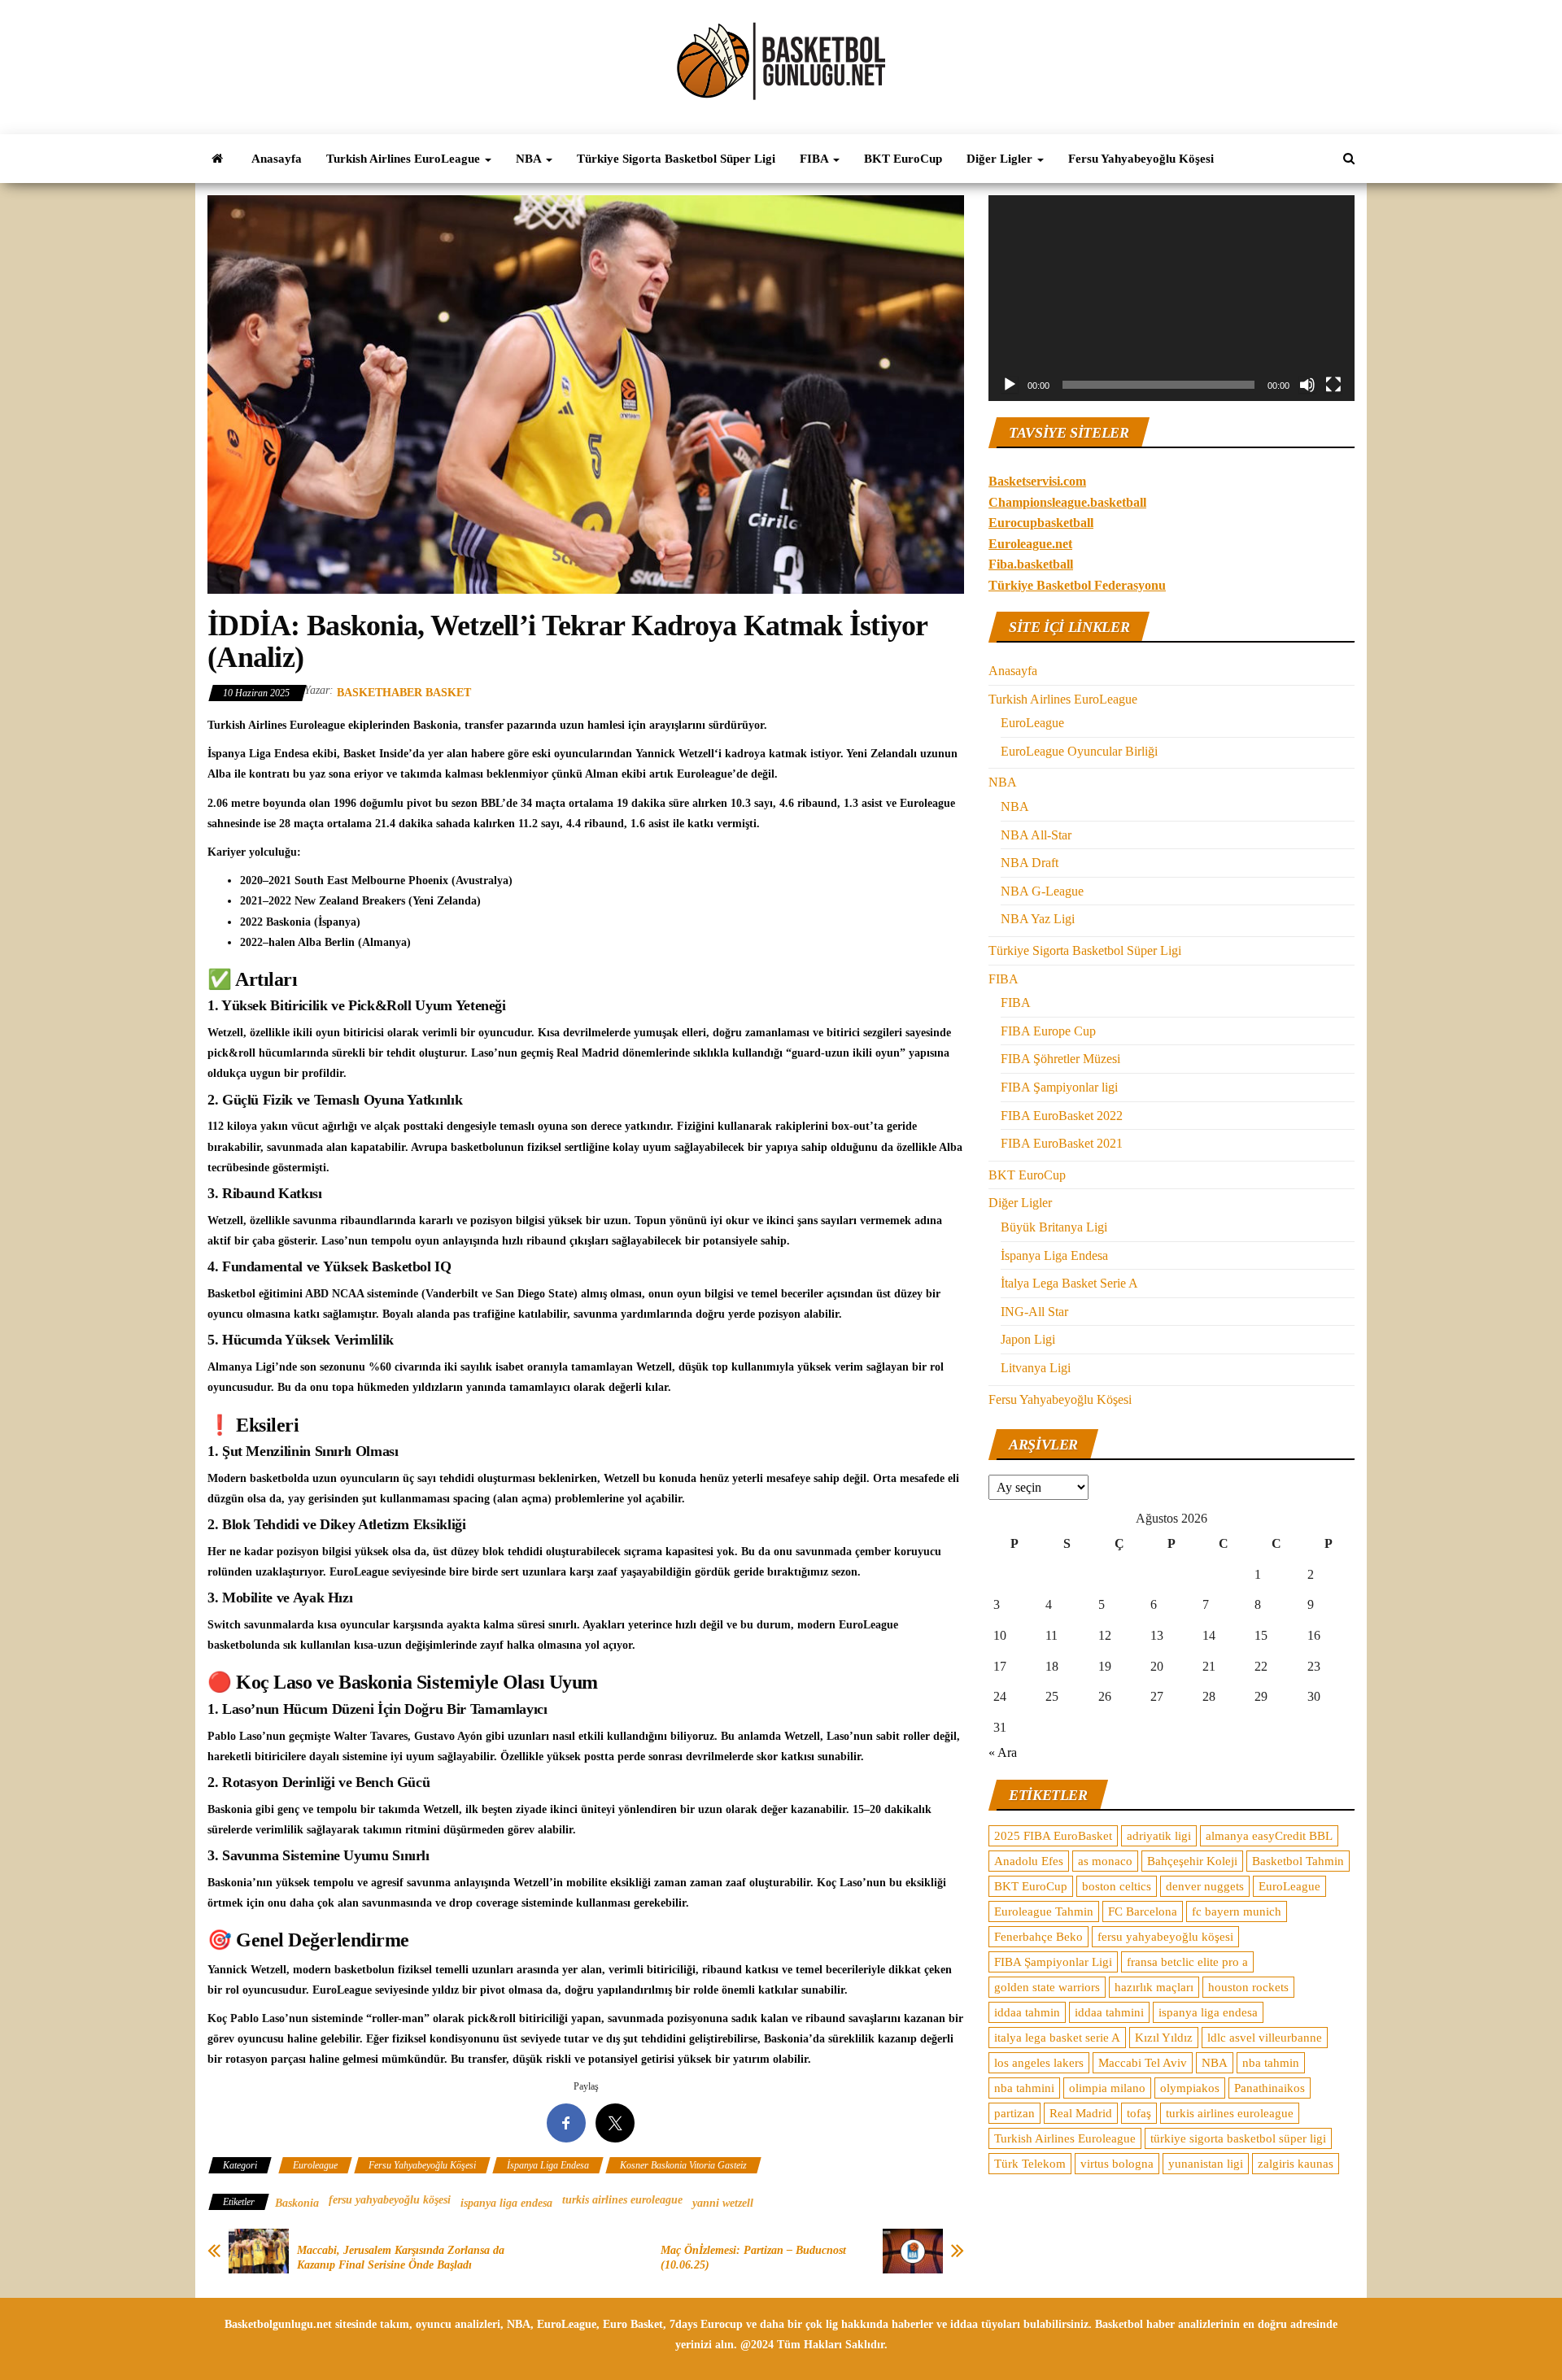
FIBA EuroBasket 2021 (1062, 1143)
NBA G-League (1042, 891)
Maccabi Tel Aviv (1143, 2063)
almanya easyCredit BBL (1269, 1836)
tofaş (1139, 2113)
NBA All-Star (1036, 835)
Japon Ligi (1028, 1339)
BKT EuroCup (903, 159)
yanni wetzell (723, 2203)
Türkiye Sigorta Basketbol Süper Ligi (676, 159)
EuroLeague (1032, 723)
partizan (1014, 2113)
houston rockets (1248, 1987)
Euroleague (315, 2165)
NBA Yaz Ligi (1038, 919)
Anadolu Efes (1029, 1861)
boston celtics (1117, 1886)
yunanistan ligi (1206, 2164)
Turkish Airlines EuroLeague (405, 159)
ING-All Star (1034, 1312)
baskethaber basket (404, 693)
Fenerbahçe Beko (1038, 1937)
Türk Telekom (1030, 2164)
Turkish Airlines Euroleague (1065, 2138)
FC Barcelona (1143, 1911)
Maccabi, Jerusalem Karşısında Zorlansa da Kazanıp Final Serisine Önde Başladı (401, 2258)
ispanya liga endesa (506, 2203)
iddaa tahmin (1027, 2012)
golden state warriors (1047, 1987)
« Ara (1003, 1752)
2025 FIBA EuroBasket (1053, 1836)
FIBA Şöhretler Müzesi (1060, 1059)
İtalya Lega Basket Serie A (1069, 1283)
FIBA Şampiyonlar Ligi (1053, 1962)
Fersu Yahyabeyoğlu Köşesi (1141, 159)
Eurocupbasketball (1041, 523)
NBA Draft (1030, 863)
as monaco (1105, 1861)
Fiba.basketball (1031, 564)
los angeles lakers (1039, 2063)
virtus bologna (1117, 2164)
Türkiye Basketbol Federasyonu (1077, 585)
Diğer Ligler (1001, 159)
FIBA (816, 159)
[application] (1171, 298)
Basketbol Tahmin (1298, 1861)
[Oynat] (1010, 385)
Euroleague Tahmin (1044, 1911)
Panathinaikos (1270, 2088)
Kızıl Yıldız (1164, 2038)
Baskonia (297, 2203)
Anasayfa (277, 159)
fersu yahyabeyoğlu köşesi (390, 2200)
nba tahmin (1271, 2063)
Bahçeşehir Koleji (1192, 1861)
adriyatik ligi (1159, 1836)
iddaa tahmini (1109, 2012)
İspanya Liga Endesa (548, 2165)
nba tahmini (1024, 2088)
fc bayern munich (1237, 1911)
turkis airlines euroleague (622, 2200)
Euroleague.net (1030, 544)
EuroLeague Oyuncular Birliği (1079, 751)
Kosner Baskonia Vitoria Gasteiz (683, 2165)
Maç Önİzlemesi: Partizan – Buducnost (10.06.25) (753, 2258)
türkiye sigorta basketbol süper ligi (1238, 2138)
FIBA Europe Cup (1048, 1031)
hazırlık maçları (1154, 1987)
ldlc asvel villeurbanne (1265, 2038)
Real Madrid (1081, 2113)
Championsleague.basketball (1067, 502)
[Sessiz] (1307, 385)
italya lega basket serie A (1057, 2038)
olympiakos (1190, 2088)
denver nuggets (1205, 1886)
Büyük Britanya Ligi (1054, 1227)
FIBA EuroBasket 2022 (1062, 1116)
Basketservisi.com (1037, 481)
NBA (530, 159)
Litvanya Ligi (1036, 1368)
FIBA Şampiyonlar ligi (1059, 1087)
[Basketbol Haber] (217, 159)
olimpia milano (1107, 2088)
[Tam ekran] (1333, 385)
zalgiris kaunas (1296, 2164)
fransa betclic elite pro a (1187, 1962)
